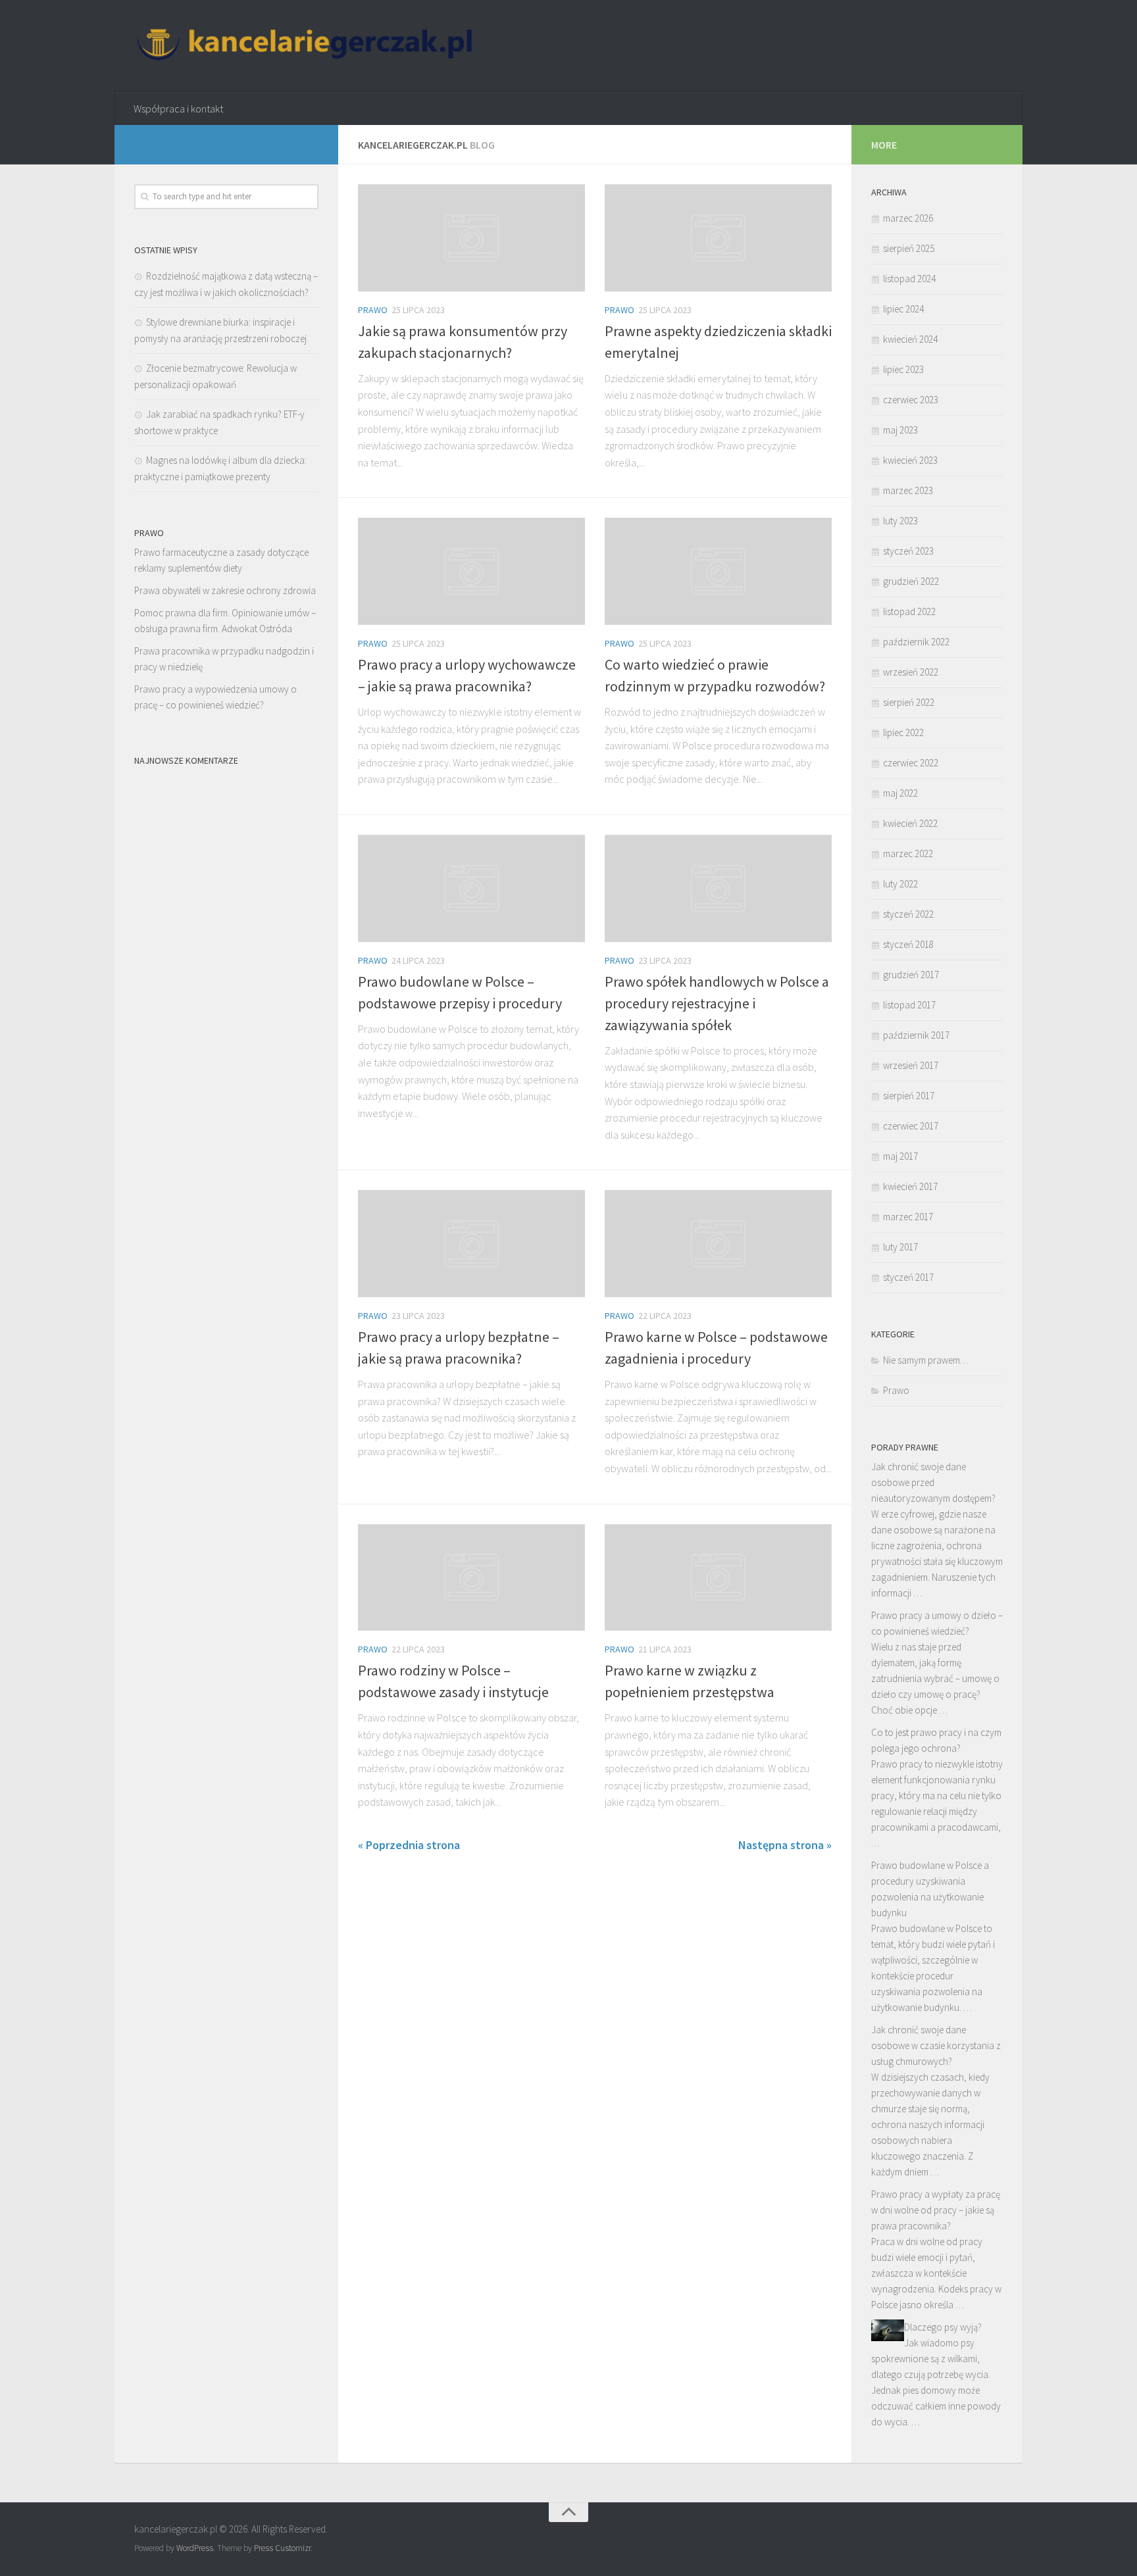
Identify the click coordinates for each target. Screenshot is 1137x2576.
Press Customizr (282, 2548)
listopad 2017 (909, 1005)
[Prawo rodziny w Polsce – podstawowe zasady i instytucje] (471, 1578)
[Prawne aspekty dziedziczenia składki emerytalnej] (718, 238)
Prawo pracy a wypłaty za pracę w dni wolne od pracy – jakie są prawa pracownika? (936, 2210)
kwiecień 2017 (910, 1186)
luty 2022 (900, 884)
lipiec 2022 (903, 732)
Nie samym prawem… (926, 1360)
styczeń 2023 (908, 551)
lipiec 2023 (903, 369)
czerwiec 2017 (911, 1126)
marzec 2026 (908, 218)
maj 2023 (900, 430)
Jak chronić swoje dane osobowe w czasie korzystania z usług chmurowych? (936, 2045)
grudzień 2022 (911, 581)
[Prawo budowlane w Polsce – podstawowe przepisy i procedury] (471, 888)
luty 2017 (900, 1247)
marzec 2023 (908, 490)
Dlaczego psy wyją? (943, 2327)
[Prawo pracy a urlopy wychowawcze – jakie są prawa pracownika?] (471, 571)
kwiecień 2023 (910, 460)
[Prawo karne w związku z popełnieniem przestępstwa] (718, 1578)
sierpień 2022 (909, 702)
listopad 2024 (909, 279)
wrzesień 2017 (911, 1065)
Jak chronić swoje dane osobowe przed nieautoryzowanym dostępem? (933, 1482)
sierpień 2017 (909, 1096)
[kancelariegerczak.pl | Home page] (307, 46)
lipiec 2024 (903, 309)
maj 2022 (900, 793)
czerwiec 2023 (911, 400)
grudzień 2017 (911, 975)
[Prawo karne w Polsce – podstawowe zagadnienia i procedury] (718, 1244)
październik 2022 (916, 642)
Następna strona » (785, 1845)
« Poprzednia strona (409, 1845)
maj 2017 (900, 1156)
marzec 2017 (908, 1217)
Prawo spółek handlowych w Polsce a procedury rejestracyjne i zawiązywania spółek (717, 1003)
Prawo (373, 310)
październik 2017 (916, 1035)
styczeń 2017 (908, 1277)
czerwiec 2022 (911, 763)
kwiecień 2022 (910, 823)
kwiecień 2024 (910, 339)
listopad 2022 (909, 611)
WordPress (195, 2548)
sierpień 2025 (909, 248)
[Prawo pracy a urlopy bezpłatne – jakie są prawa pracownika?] (471, 1244)
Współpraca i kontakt (178, 109)
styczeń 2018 (908, 944)
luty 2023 (900, 521)
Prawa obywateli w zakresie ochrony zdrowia (225, 590)
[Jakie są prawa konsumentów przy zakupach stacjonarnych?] (471, 238)
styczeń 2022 (908, 914)
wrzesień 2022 (911, 672)
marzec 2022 (908, 854)
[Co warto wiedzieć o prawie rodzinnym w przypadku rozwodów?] (718, 571)
